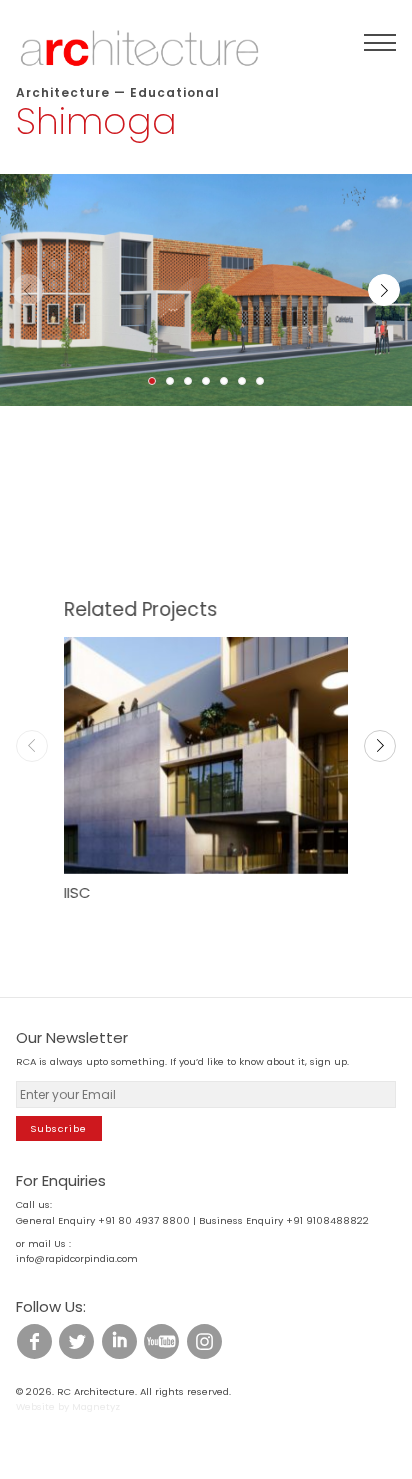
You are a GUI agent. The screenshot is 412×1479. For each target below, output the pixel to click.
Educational (175, 92)
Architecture (63, 92)
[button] (152, 381)
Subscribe (58, 1128)
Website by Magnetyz (68, 1406)
